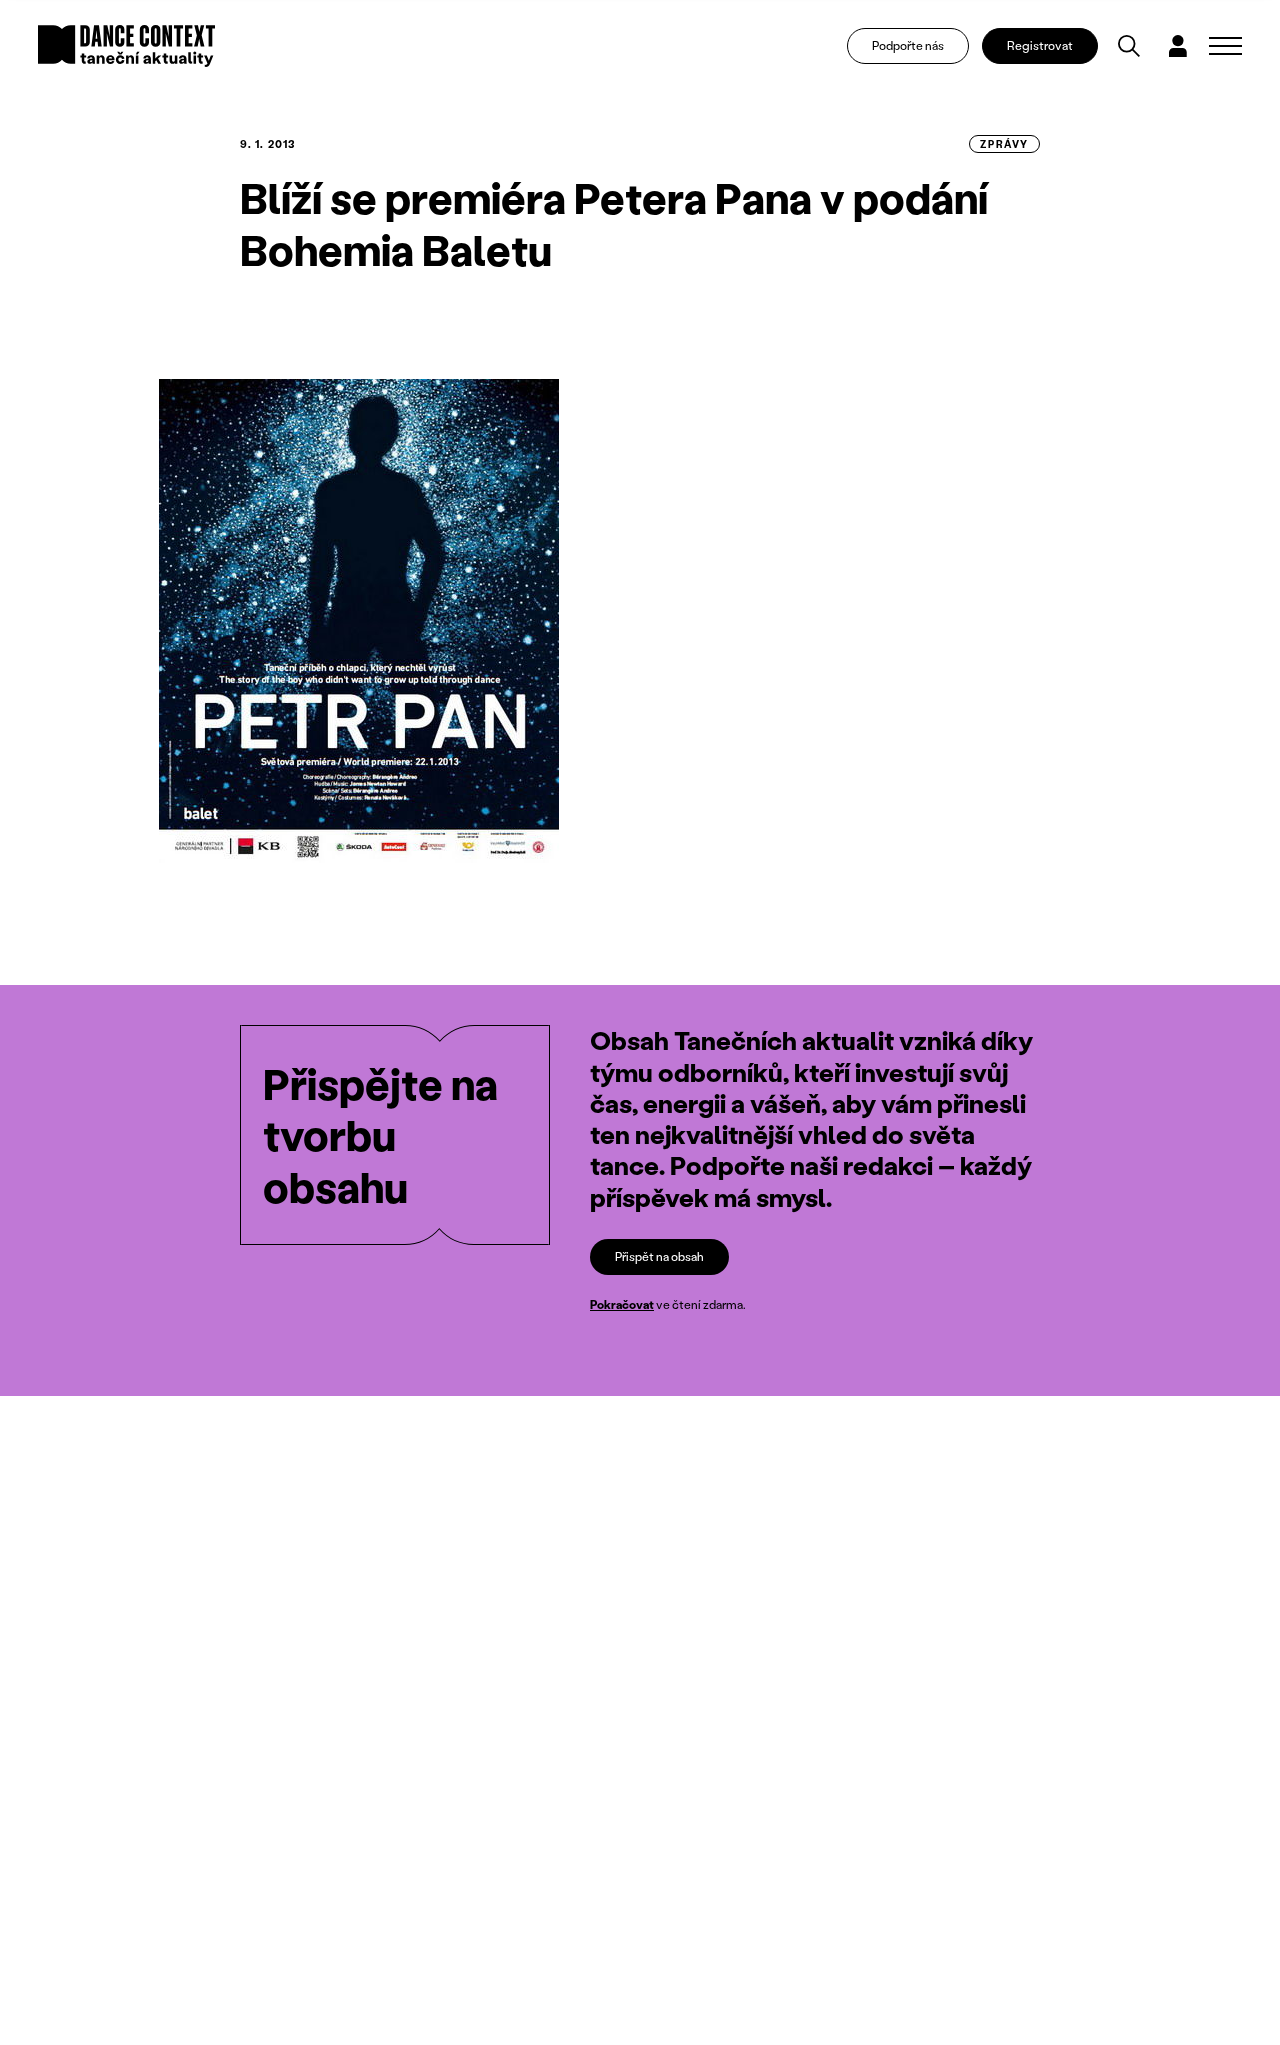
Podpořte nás (908, 45)
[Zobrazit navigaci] (1225, 46)
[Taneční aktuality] (126, 46)
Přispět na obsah (659, 1256)
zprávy (1004, 144)
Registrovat (1040, 45)
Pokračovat (622, 1304)
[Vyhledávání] (1129, 46)
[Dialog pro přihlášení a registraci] (1178, 46)
